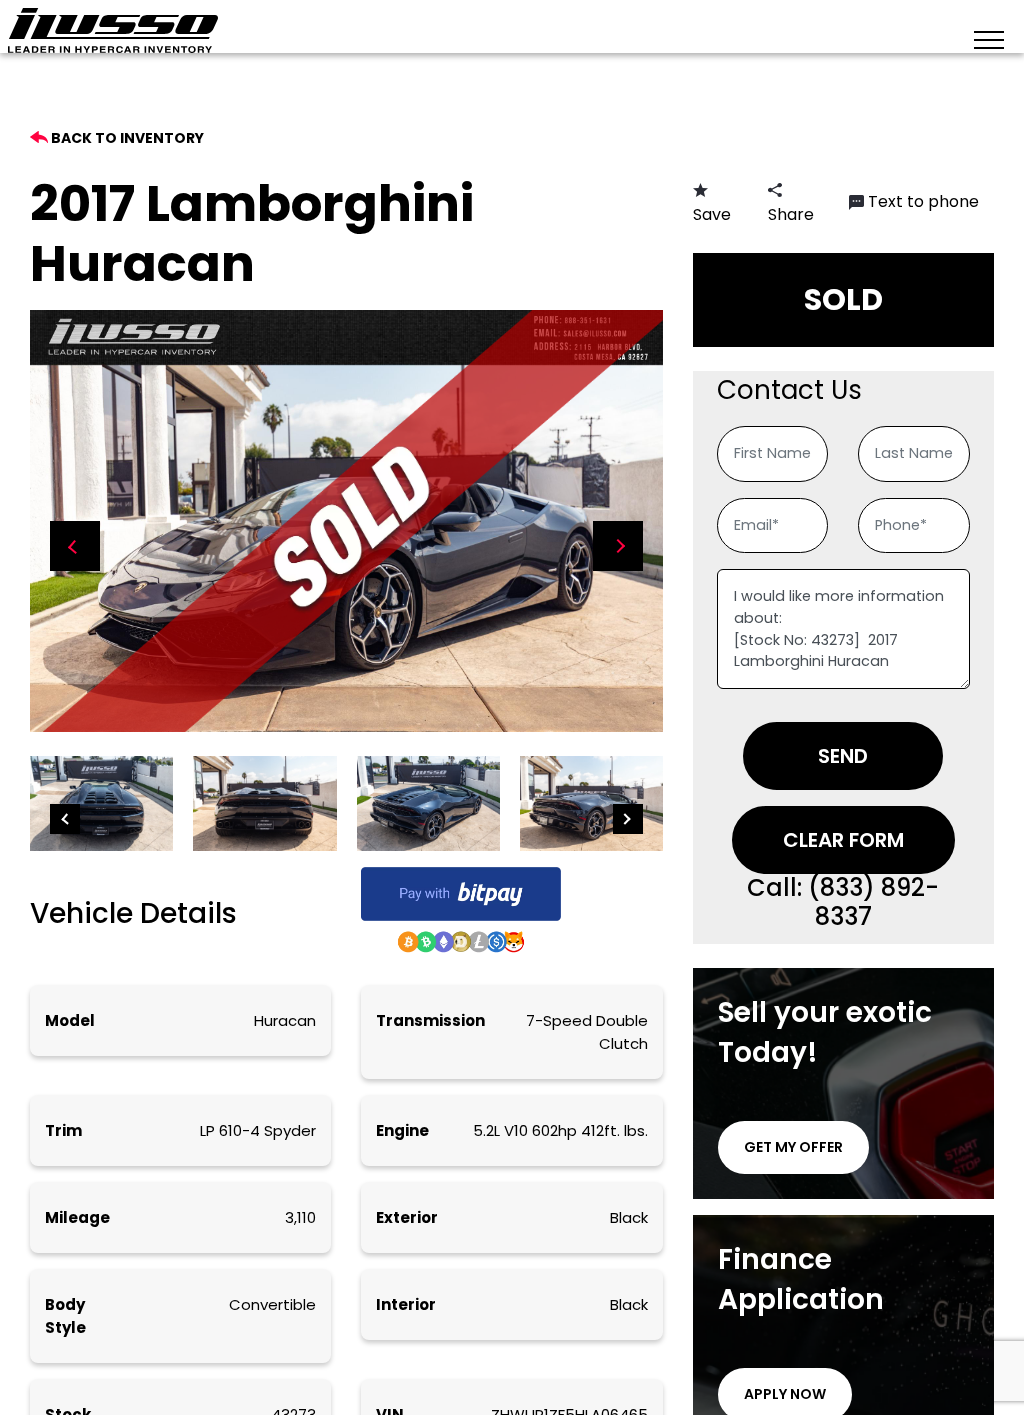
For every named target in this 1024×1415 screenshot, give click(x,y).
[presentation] (75, 546)
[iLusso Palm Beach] (113, 30)
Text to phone (923, 201)
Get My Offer (793, 1147)
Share (791, 214)
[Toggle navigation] (989, 38)
